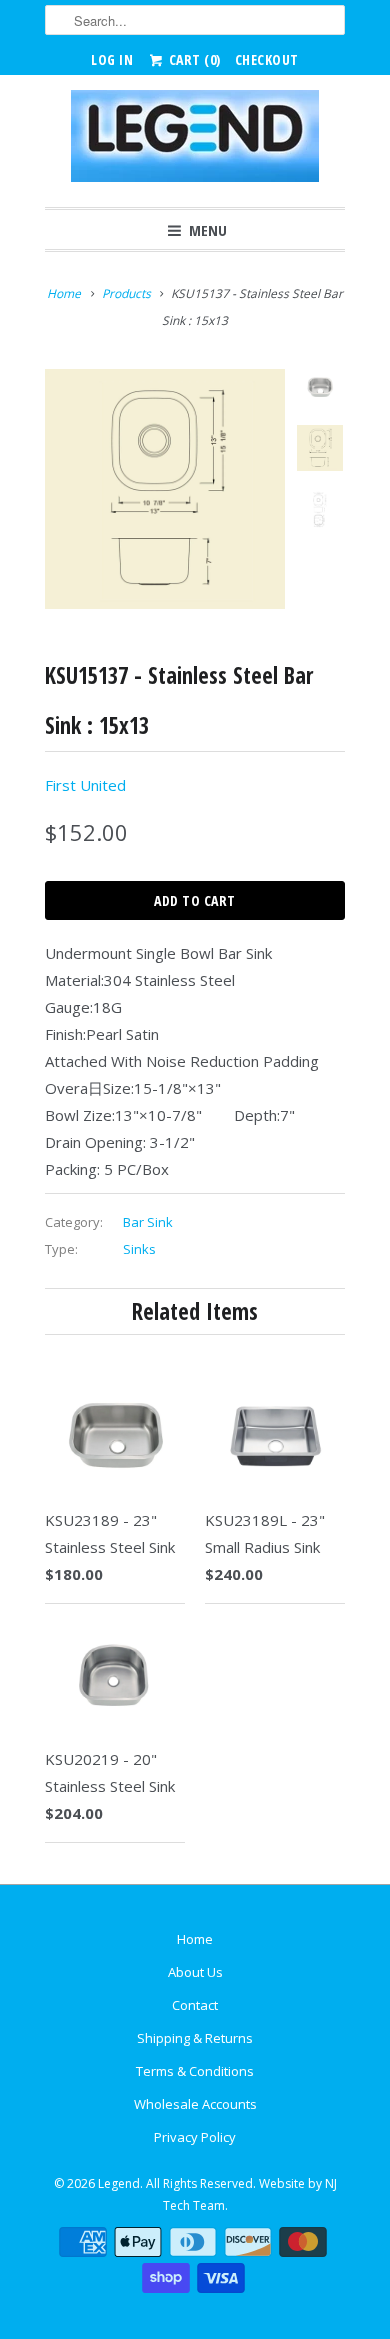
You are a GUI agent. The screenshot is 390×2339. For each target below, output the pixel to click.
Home (195, 1939)
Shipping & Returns (195, 2038)
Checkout (267, 59)
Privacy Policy (195, 2137)
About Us (195, 1972)
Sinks (139, 1249)
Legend (119, 2183)
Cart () (193, 59)
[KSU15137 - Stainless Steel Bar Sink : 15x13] (165, 489)
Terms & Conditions (195, 2071)
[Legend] (195, 141)
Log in (112, 59)
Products (126, 293)
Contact (195, 2005)
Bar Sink (148, 1222)
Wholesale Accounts (195, 2104)
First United (85, 785)
